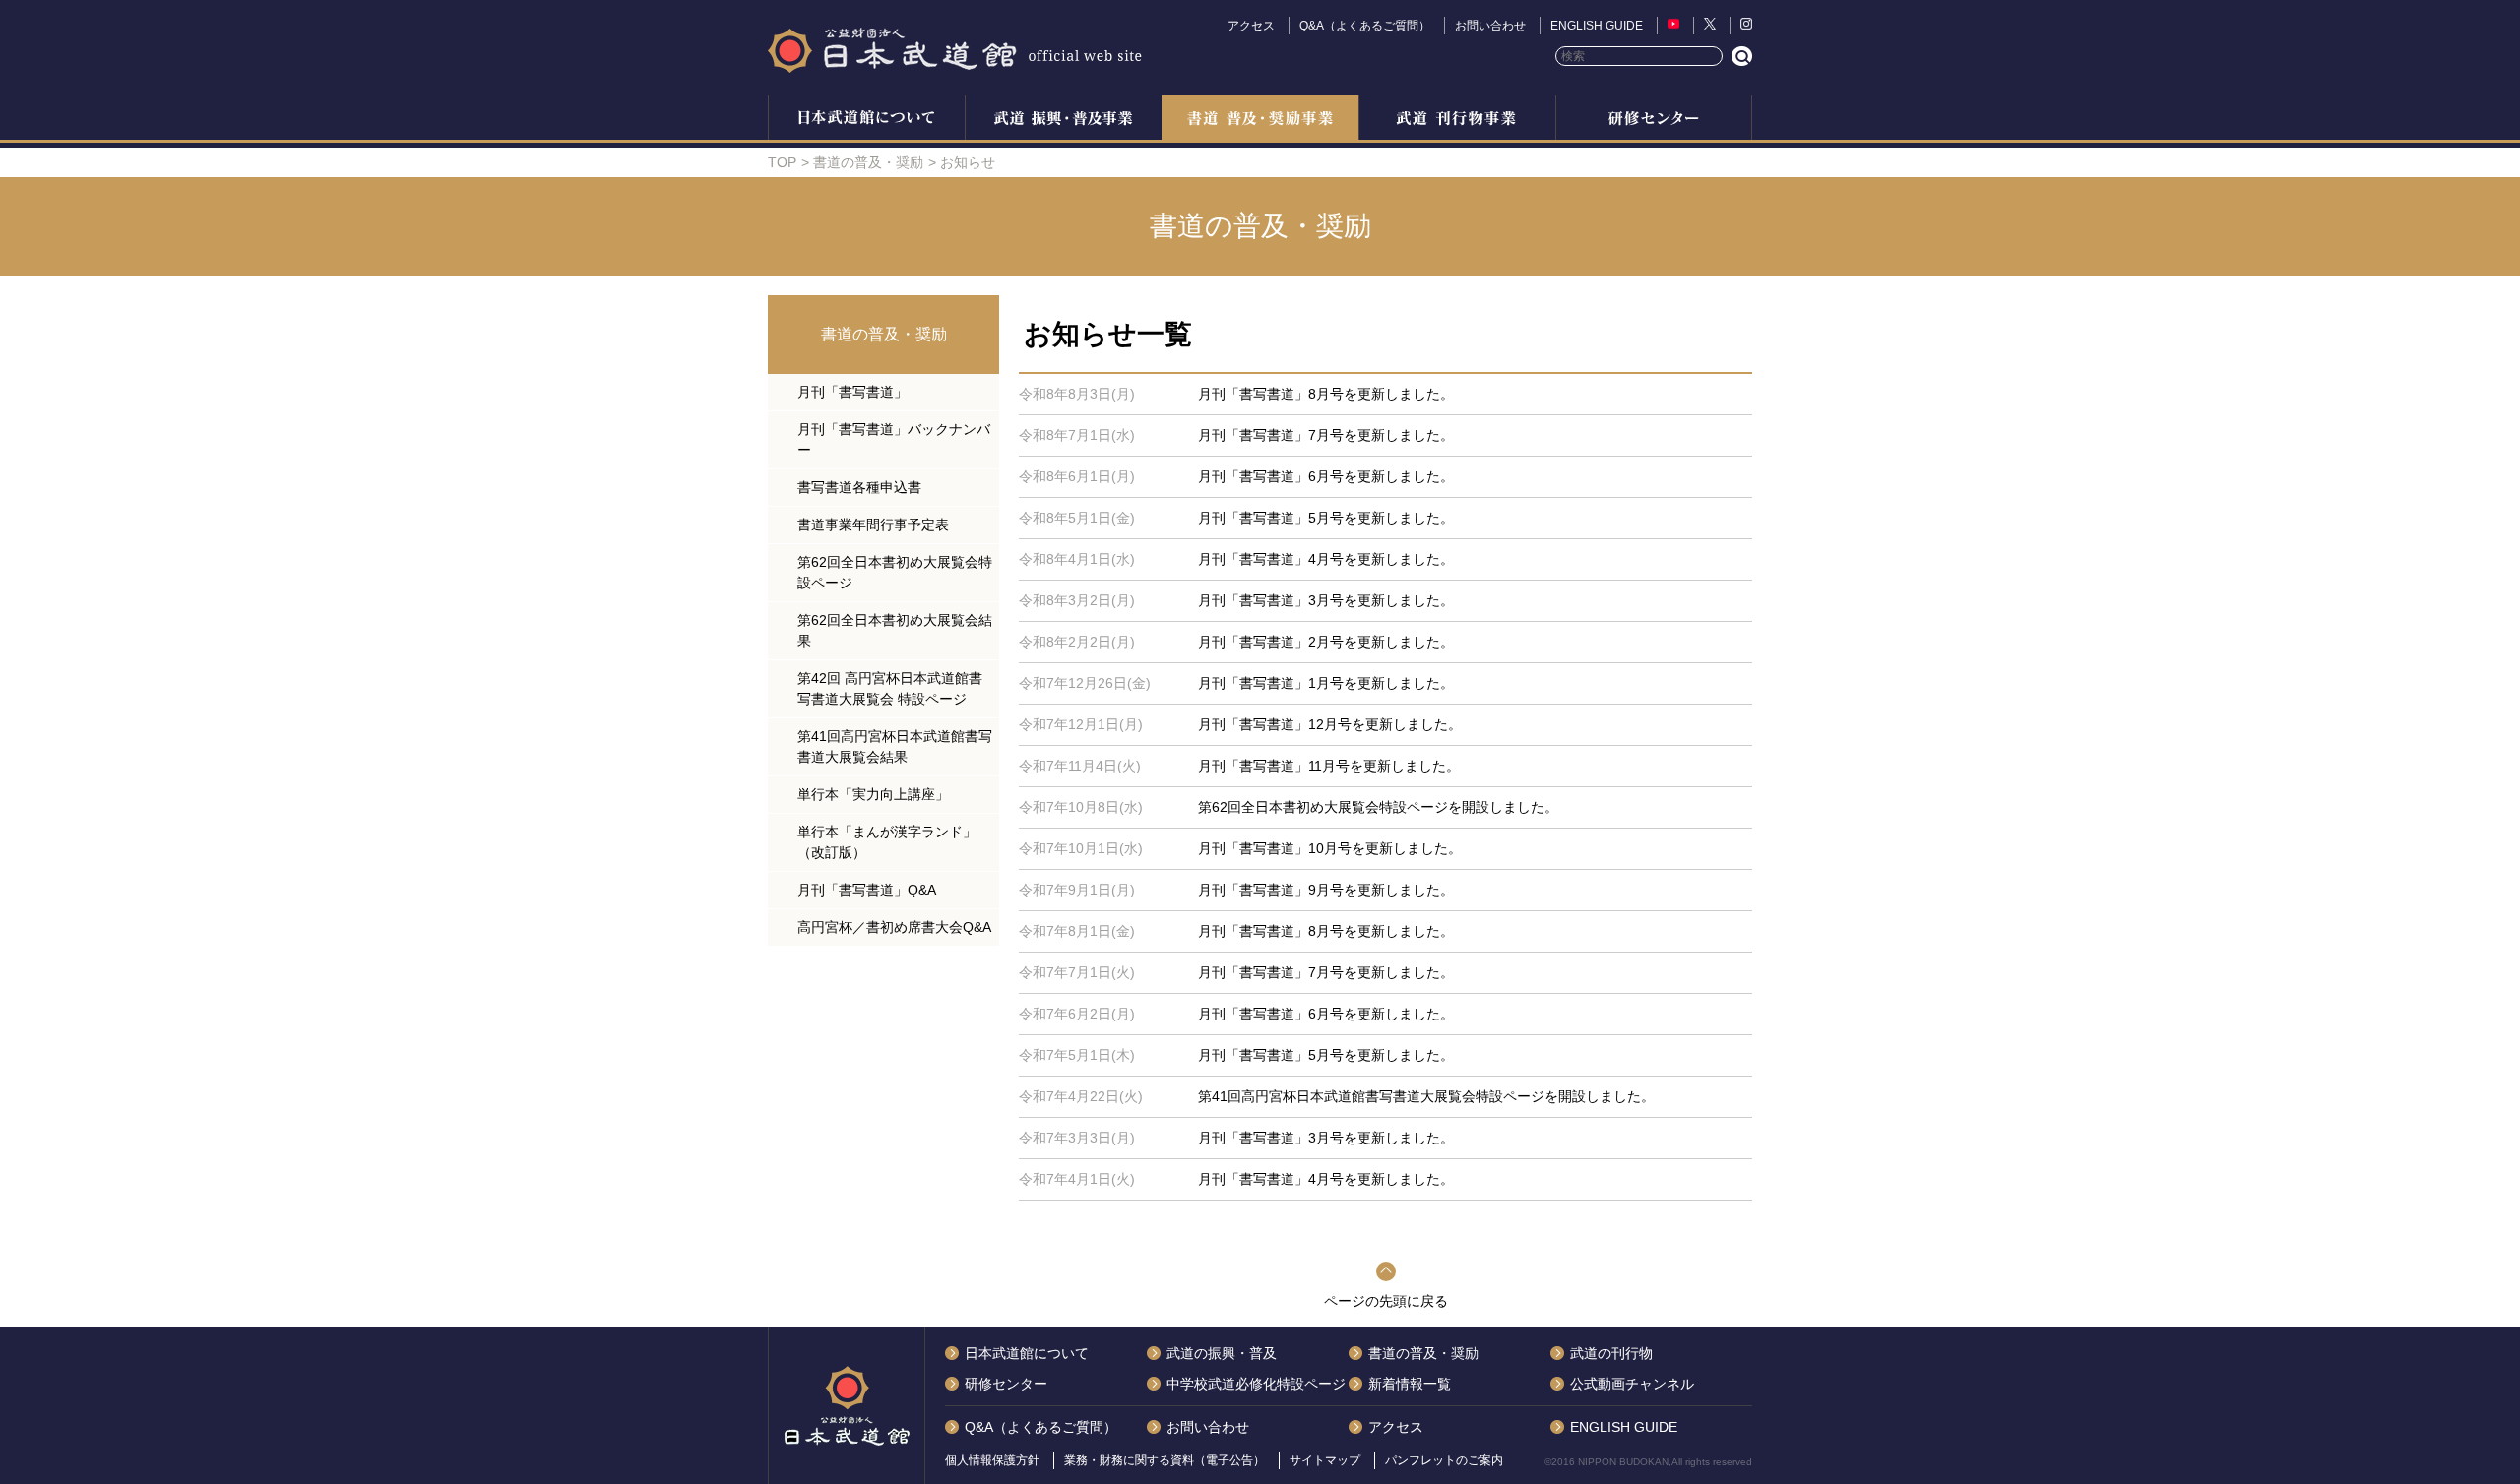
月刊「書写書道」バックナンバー (894, 439)
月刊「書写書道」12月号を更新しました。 (1330, 724)
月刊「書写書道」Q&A (867, 890)
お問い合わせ (1490, 26)
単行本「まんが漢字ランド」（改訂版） (887, 842)
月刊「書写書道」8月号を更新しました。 (1326, 394)
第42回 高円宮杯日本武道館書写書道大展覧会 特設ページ (890, 688)
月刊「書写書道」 (852, 392)
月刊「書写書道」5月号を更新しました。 (1326, 518)
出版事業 (1457, 120)
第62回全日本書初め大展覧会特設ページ (895, 572)
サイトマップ (1325, 1460)
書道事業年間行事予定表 (873, 525)
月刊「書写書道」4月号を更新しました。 (1326, 559)
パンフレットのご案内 (1444, 1460)
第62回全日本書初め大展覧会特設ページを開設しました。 (1378, 807)
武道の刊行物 (1611, 1353)
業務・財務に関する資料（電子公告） (1165, 1460)
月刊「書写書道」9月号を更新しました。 (1326, 890)
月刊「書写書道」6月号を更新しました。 (1326, 476)
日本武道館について (866, 120)
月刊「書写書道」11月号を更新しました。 (1329, 766)
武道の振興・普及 (1063, 120)
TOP (782, 162)
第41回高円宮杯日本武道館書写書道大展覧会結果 (895, 746)
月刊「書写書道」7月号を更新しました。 (1326, 435)
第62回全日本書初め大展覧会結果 (895, 630)
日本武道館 (955, 49)
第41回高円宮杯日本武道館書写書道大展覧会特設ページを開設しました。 (1426, 1096)
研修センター (1654, 120)
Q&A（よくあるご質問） (1365, 26)
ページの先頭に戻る (1386, 1301)
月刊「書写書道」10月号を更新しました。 (1330, 848)
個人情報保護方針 (992, 1460)
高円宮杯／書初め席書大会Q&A (894, 927)
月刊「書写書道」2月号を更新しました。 (1326, 642)
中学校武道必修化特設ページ (1256, 1384)
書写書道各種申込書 (859, 487)
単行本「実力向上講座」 (873, 794)
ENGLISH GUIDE (1597, 26)
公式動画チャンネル (1632, 1384)
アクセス (1251, 26)
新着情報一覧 (1410, 1384)
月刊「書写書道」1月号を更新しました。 (1326, 683)
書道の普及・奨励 (1260, 120)
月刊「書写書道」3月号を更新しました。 (1326, 600)
